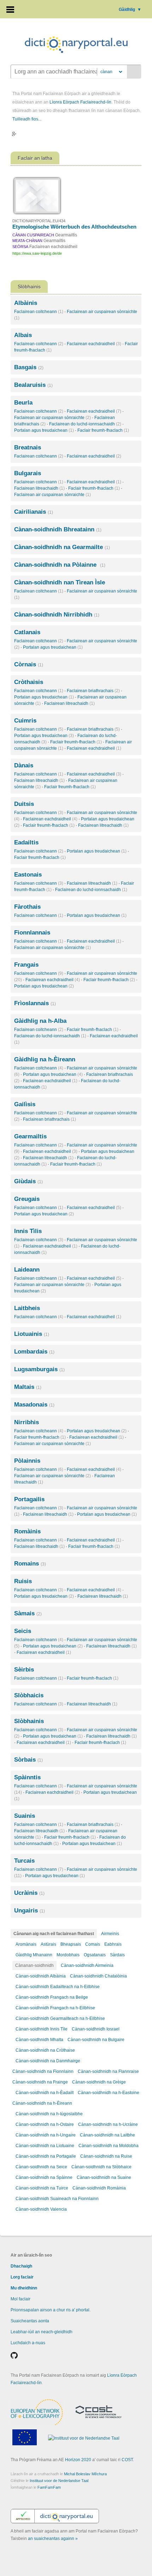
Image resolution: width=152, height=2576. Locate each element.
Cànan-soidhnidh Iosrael (96, 2029)
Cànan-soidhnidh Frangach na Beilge (52, 1997)
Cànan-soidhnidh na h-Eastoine (109, 2093)
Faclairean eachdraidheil (94, 344)
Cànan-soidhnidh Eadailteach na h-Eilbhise (58, 1987)
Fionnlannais (32, 933)
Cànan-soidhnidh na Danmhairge (48, 2061)
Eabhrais (113, 1944)
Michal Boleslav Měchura (85, 2474)
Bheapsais (71, 1944)
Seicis (23, 1631)
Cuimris (25, 721)
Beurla (23, 403)
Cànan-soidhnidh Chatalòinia (98, 1976)
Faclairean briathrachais (93, 691)
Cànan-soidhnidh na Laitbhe (107, 2135)
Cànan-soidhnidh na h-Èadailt (45, 2093)
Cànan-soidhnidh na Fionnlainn (43, 2071)
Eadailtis (26, 842)
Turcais (24, 1861)
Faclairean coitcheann (39, 312)
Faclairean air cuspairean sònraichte (52, 418)
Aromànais (26, 1944)
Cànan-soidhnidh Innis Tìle (42, 2029)
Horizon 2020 (78, 2460)
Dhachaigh (21, 2266)
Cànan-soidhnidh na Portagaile (46, 2156)
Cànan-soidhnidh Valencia (41, 2209)
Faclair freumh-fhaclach (103, 430)
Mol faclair (21, 2299)
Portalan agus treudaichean (44, 430)
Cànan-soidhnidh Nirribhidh (57, 615)
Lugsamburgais (39, 1369)
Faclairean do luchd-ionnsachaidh (85, 424)
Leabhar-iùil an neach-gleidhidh (42, 2332)
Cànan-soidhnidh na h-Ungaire (46, 2135)
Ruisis (23, 1581)
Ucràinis (29, 1893)
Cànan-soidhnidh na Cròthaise (45, 2050)
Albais (23, 335)
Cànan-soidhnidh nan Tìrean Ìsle (60, 582)
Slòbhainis (29, 1721)
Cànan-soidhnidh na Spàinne (44, 2177)
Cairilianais (34, 512)
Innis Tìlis (28, 1231)
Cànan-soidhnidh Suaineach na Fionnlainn (57, 2199)
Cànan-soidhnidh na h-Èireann (42, 2103)
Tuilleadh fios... (27, 119)
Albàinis (26, 303)
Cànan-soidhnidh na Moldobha (109, 2146)
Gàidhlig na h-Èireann (45, 1059)
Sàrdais (117, 1955)
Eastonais (28, 875)
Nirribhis (27, 1422)
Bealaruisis (33, 385)
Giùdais (28, 1181)
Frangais (26, 965)
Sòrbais (28, 1760)
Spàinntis (27, 1777)
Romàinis (27, 1531)
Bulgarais (28, 473)
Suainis (25, 1816)
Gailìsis (25, 1104)
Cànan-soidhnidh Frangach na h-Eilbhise (55, 2008)
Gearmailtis (30, 1136)
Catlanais (27, 632)
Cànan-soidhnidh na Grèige (99, 2082)
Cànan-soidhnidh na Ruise (106, 2156)
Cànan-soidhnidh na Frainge (40, 2082)
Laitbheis (27, 1308)
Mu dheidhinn (24, 2288)
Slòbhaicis (29, 1695)
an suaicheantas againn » (53, 2539)
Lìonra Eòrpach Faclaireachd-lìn (80, 102)
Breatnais (28, 447)
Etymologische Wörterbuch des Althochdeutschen (74, 227)
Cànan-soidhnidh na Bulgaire (96, 2040)
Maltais (28, 1387)
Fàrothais (27, 907)
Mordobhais (68, 1955)
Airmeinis (110, 1934)
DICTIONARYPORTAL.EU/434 (39, 221)
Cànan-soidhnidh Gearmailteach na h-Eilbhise (60, 2018)
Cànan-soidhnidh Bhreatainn (58, 529)
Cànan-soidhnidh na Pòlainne (60, 565)
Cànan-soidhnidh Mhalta (39, 2040)
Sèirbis (24, 1670)
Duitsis (24, 804)
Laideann (27, 1270)
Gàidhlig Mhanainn (34, 1955)
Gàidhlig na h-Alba (40, 1021)
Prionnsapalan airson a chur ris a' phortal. (51, 2310)
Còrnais (29, 664)
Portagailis (29, 1499)
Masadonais (34, 1405)
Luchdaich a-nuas (28, 2343)
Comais (93, 1944)
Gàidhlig (130, 10)
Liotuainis (32, 1334)
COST (127, 2460)
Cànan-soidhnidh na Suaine (104, 2177)
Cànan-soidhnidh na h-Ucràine (108, 2124)
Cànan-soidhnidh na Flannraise (108, 2071)
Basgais (29, 367)
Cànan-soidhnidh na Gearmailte (62, 547)
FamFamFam (49, 2487)
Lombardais (34, 1352)
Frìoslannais (35, 1003)
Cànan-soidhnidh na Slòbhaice (101, 2167)
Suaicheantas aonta (30, 2321)
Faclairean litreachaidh (39, 488)
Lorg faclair (22, 2277)
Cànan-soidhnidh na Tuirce (42, 2188)
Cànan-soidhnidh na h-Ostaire (45, 2124)
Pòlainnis (27, 1461)
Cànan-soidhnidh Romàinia (99, 2188)
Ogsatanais (95, 1955)
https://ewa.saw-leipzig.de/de (37, 253)
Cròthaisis (29, 682)
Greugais (27, 1199)
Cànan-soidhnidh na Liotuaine (45, 2146)
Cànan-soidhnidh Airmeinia (87, 1965)
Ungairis (30, 1911)
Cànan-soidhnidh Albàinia (41, 1976)
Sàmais (28, 1613)
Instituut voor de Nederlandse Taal (59, 2481)
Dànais (24, 765)
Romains (30, 1564)
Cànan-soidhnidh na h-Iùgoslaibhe (49, 2114)
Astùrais (48, 1944)
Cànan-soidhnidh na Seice (41, 2167)
